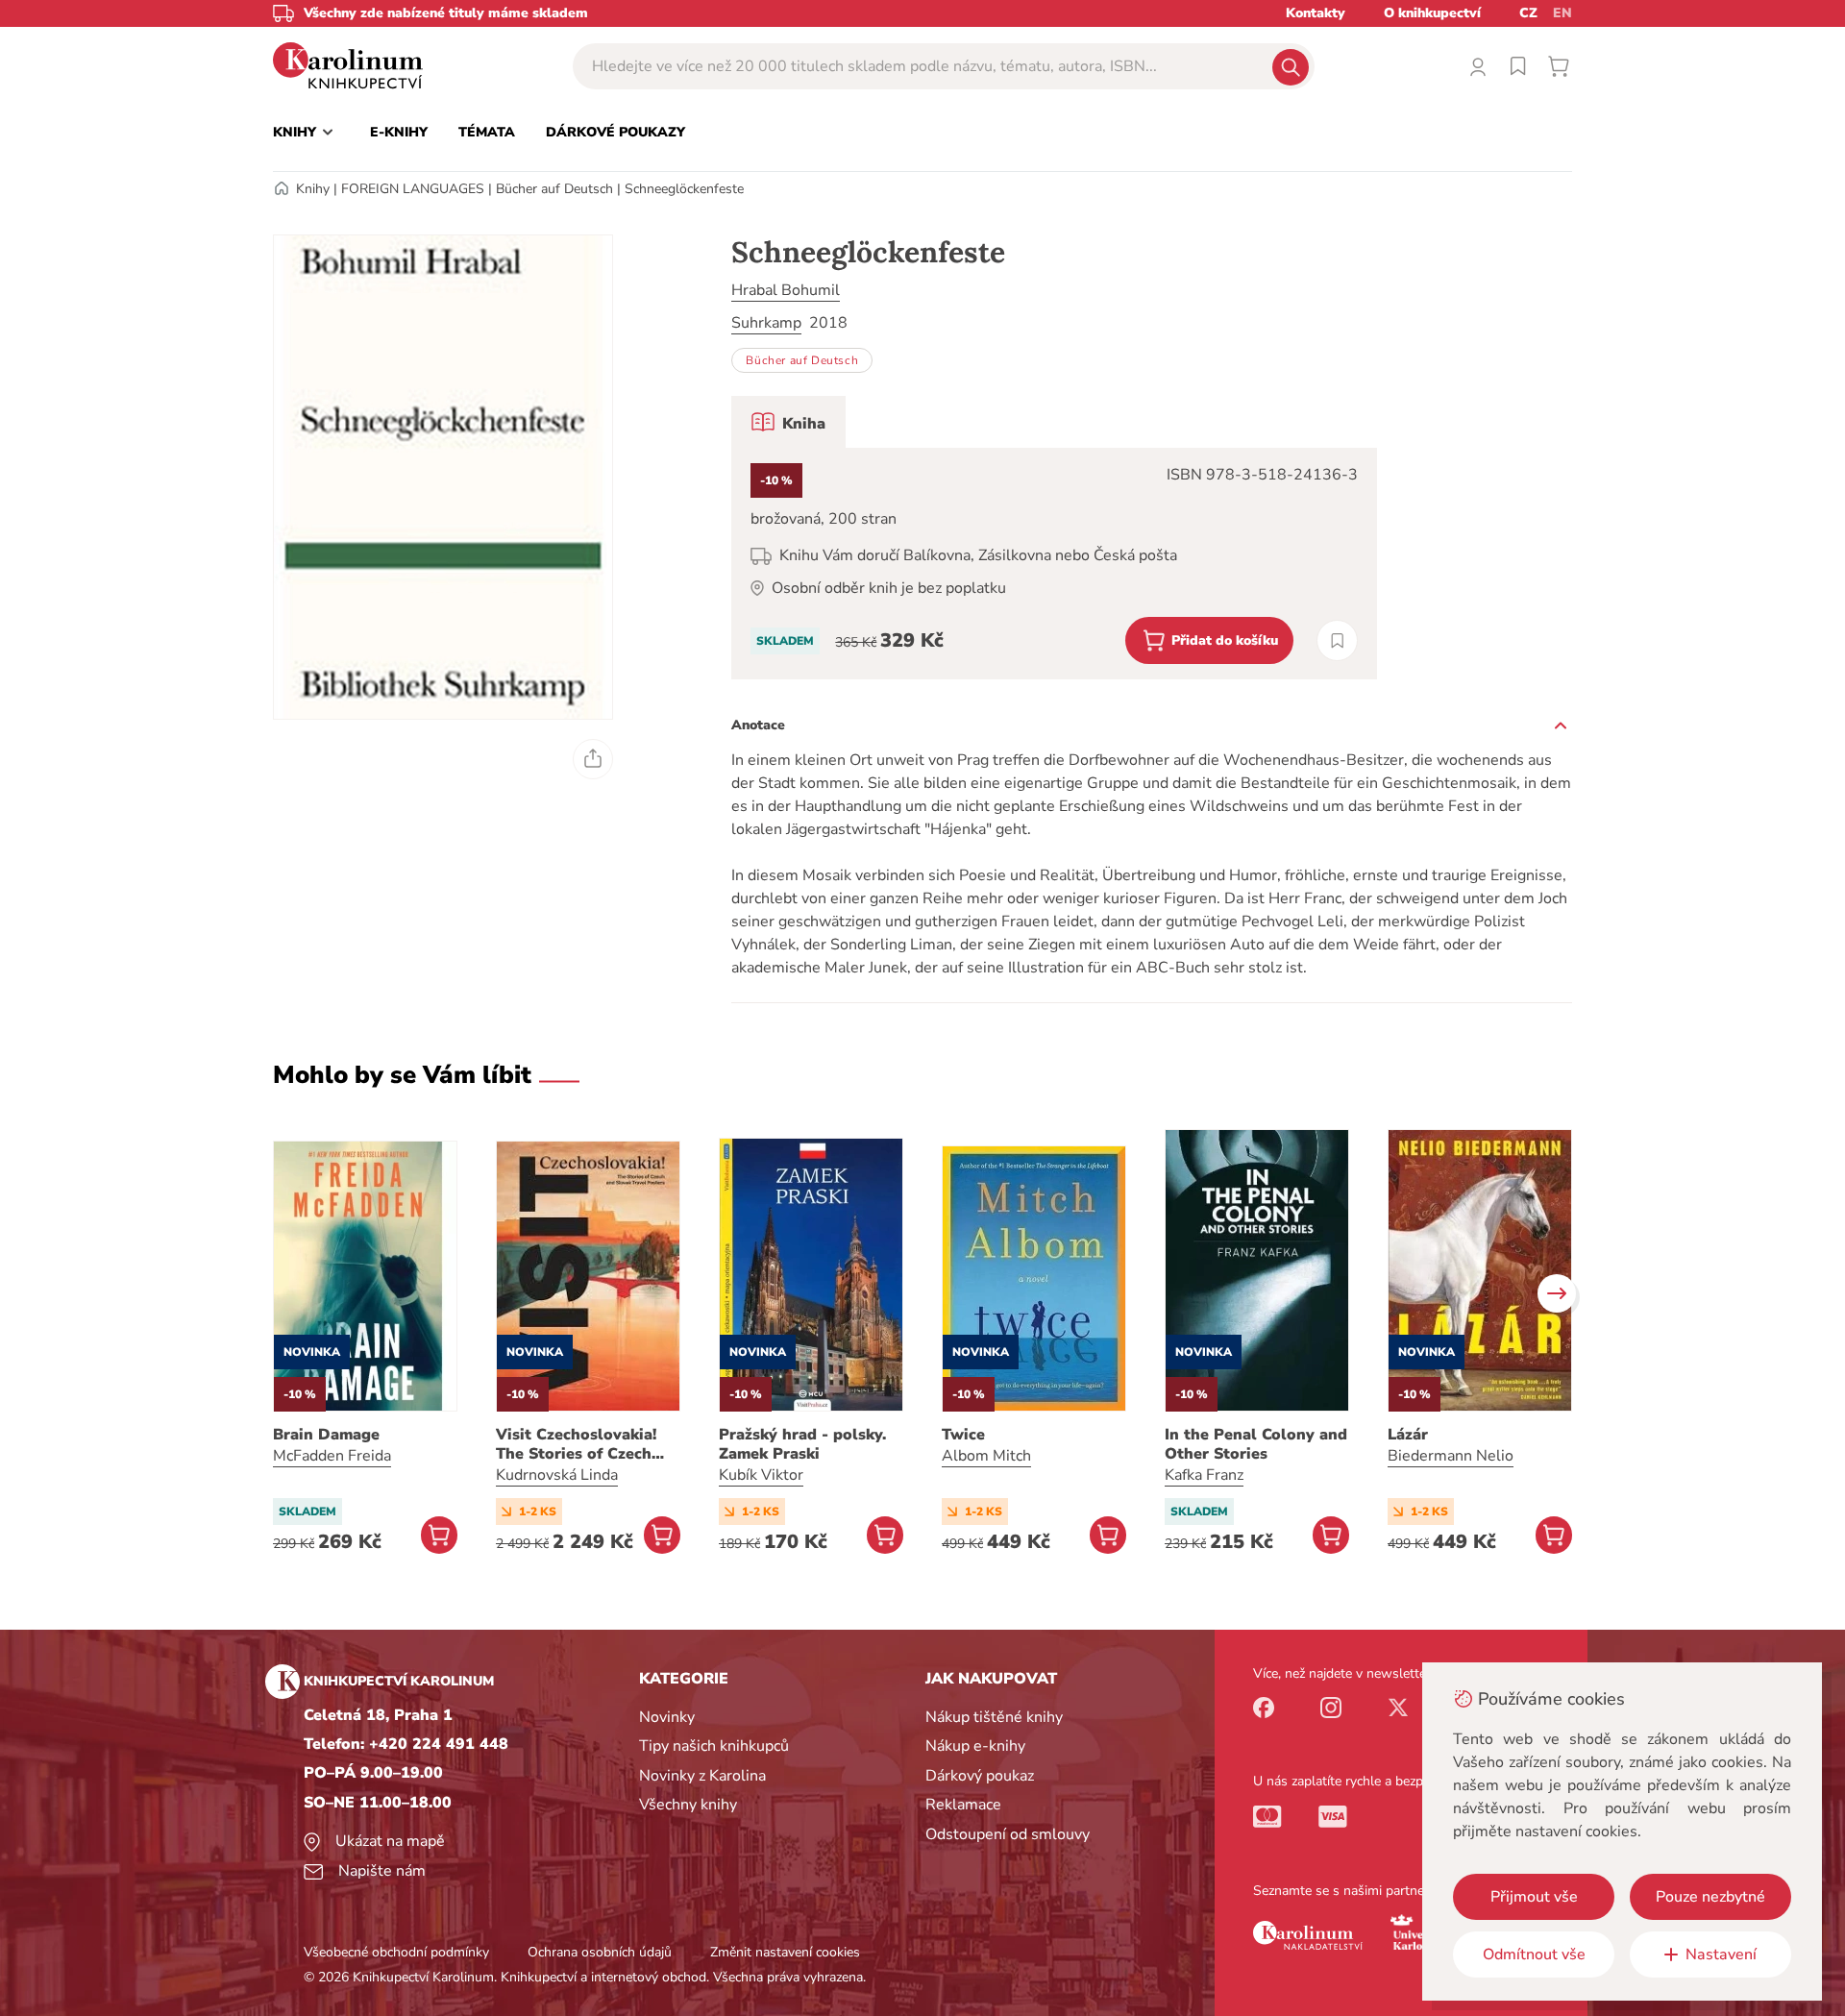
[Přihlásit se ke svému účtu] (1478, 66)
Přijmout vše (1534, 1897)
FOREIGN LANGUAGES (413, 189)
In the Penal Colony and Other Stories (1256, 1444)
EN (1562, 13)
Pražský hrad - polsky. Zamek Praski (802, 1444)
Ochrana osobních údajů (600, 1952)
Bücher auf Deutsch (554, 189)
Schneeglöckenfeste (684, 189)
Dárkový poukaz (980, 1776)
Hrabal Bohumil (786, 290)
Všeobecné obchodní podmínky (396, 1952)
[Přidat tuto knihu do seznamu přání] (1337, 640)
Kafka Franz (1204, 1475)
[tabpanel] (1054, 564)
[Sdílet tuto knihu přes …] (593, 759)
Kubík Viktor (761, 1475)
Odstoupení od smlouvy (1008, 1834)
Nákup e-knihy (975, 1746)
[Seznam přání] (1518, 66)
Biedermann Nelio (1451, 1456)
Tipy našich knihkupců (714, 1746)
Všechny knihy (688, 1805)
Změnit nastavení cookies (785, 1952)
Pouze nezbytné (1710, 1897)
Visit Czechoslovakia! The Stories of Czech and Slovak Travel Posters (576, 1444)
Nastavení (1721, 1955)
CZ (1528, 13)
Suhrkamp (766, 323)
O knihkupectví (1432, 13)
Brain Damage (326, 1435)
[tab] (788, 422)
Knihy (313, 189)
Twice (963, 1435)
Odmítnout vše (1534, 1955)
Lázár (1408, 1435)
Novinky (667, 1717)
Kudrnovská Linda (557, 1475)
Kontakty (1316, 13)
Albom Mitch (986, 1456)
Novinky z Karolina (702, 1776)
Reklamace (963, 1805)
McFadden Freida (332, 1456)
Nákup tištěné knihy (994, 1717)
